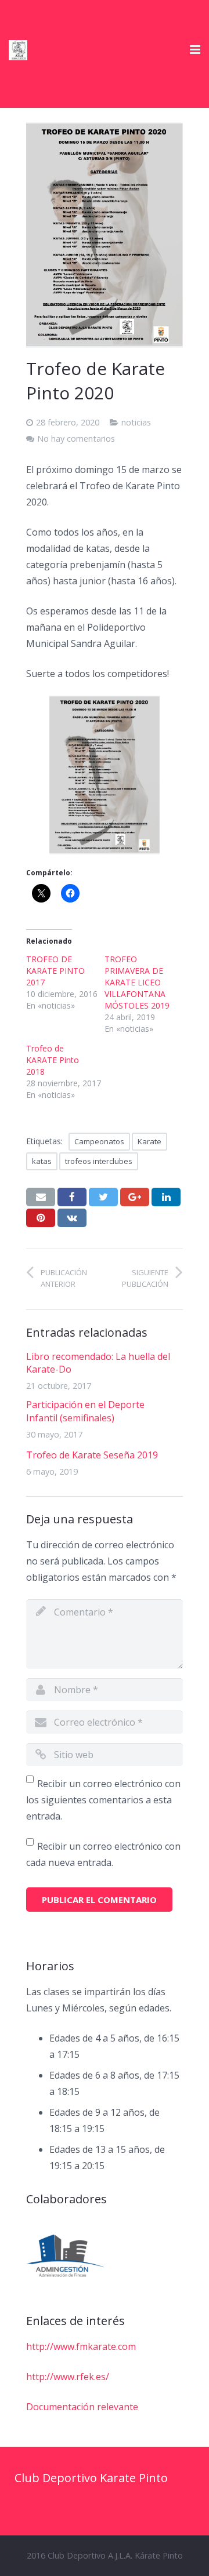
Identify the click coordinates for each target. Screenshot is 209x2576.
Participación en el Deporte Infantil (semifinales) (85, 1411)
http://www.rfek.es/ (68, 2377)
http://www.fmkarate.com (81, 2346)
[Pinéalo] (41, 1218)
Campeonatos (99, 1141)
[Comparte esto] (72, 1197)
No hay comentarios (76, 439)
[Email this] (41, 1197)
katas (42, 1161)
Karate (149, 1141)
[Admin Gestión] (65, 2256)
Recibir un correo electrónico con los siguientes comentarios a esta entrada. (103, 1800)
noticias (136, 422)
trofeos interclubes (99, 1161)
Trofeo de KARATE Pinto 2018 (53, 1060)
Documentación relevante (82, 2407)
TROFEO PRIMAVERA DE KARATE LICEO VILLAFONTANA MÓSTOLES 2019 (137, 982)
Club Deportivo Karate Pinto (91, 2478)
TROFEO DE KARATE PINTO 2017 (55, 971)
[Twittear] (103, 1197)
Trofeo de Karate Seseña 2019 (92, 1455)
